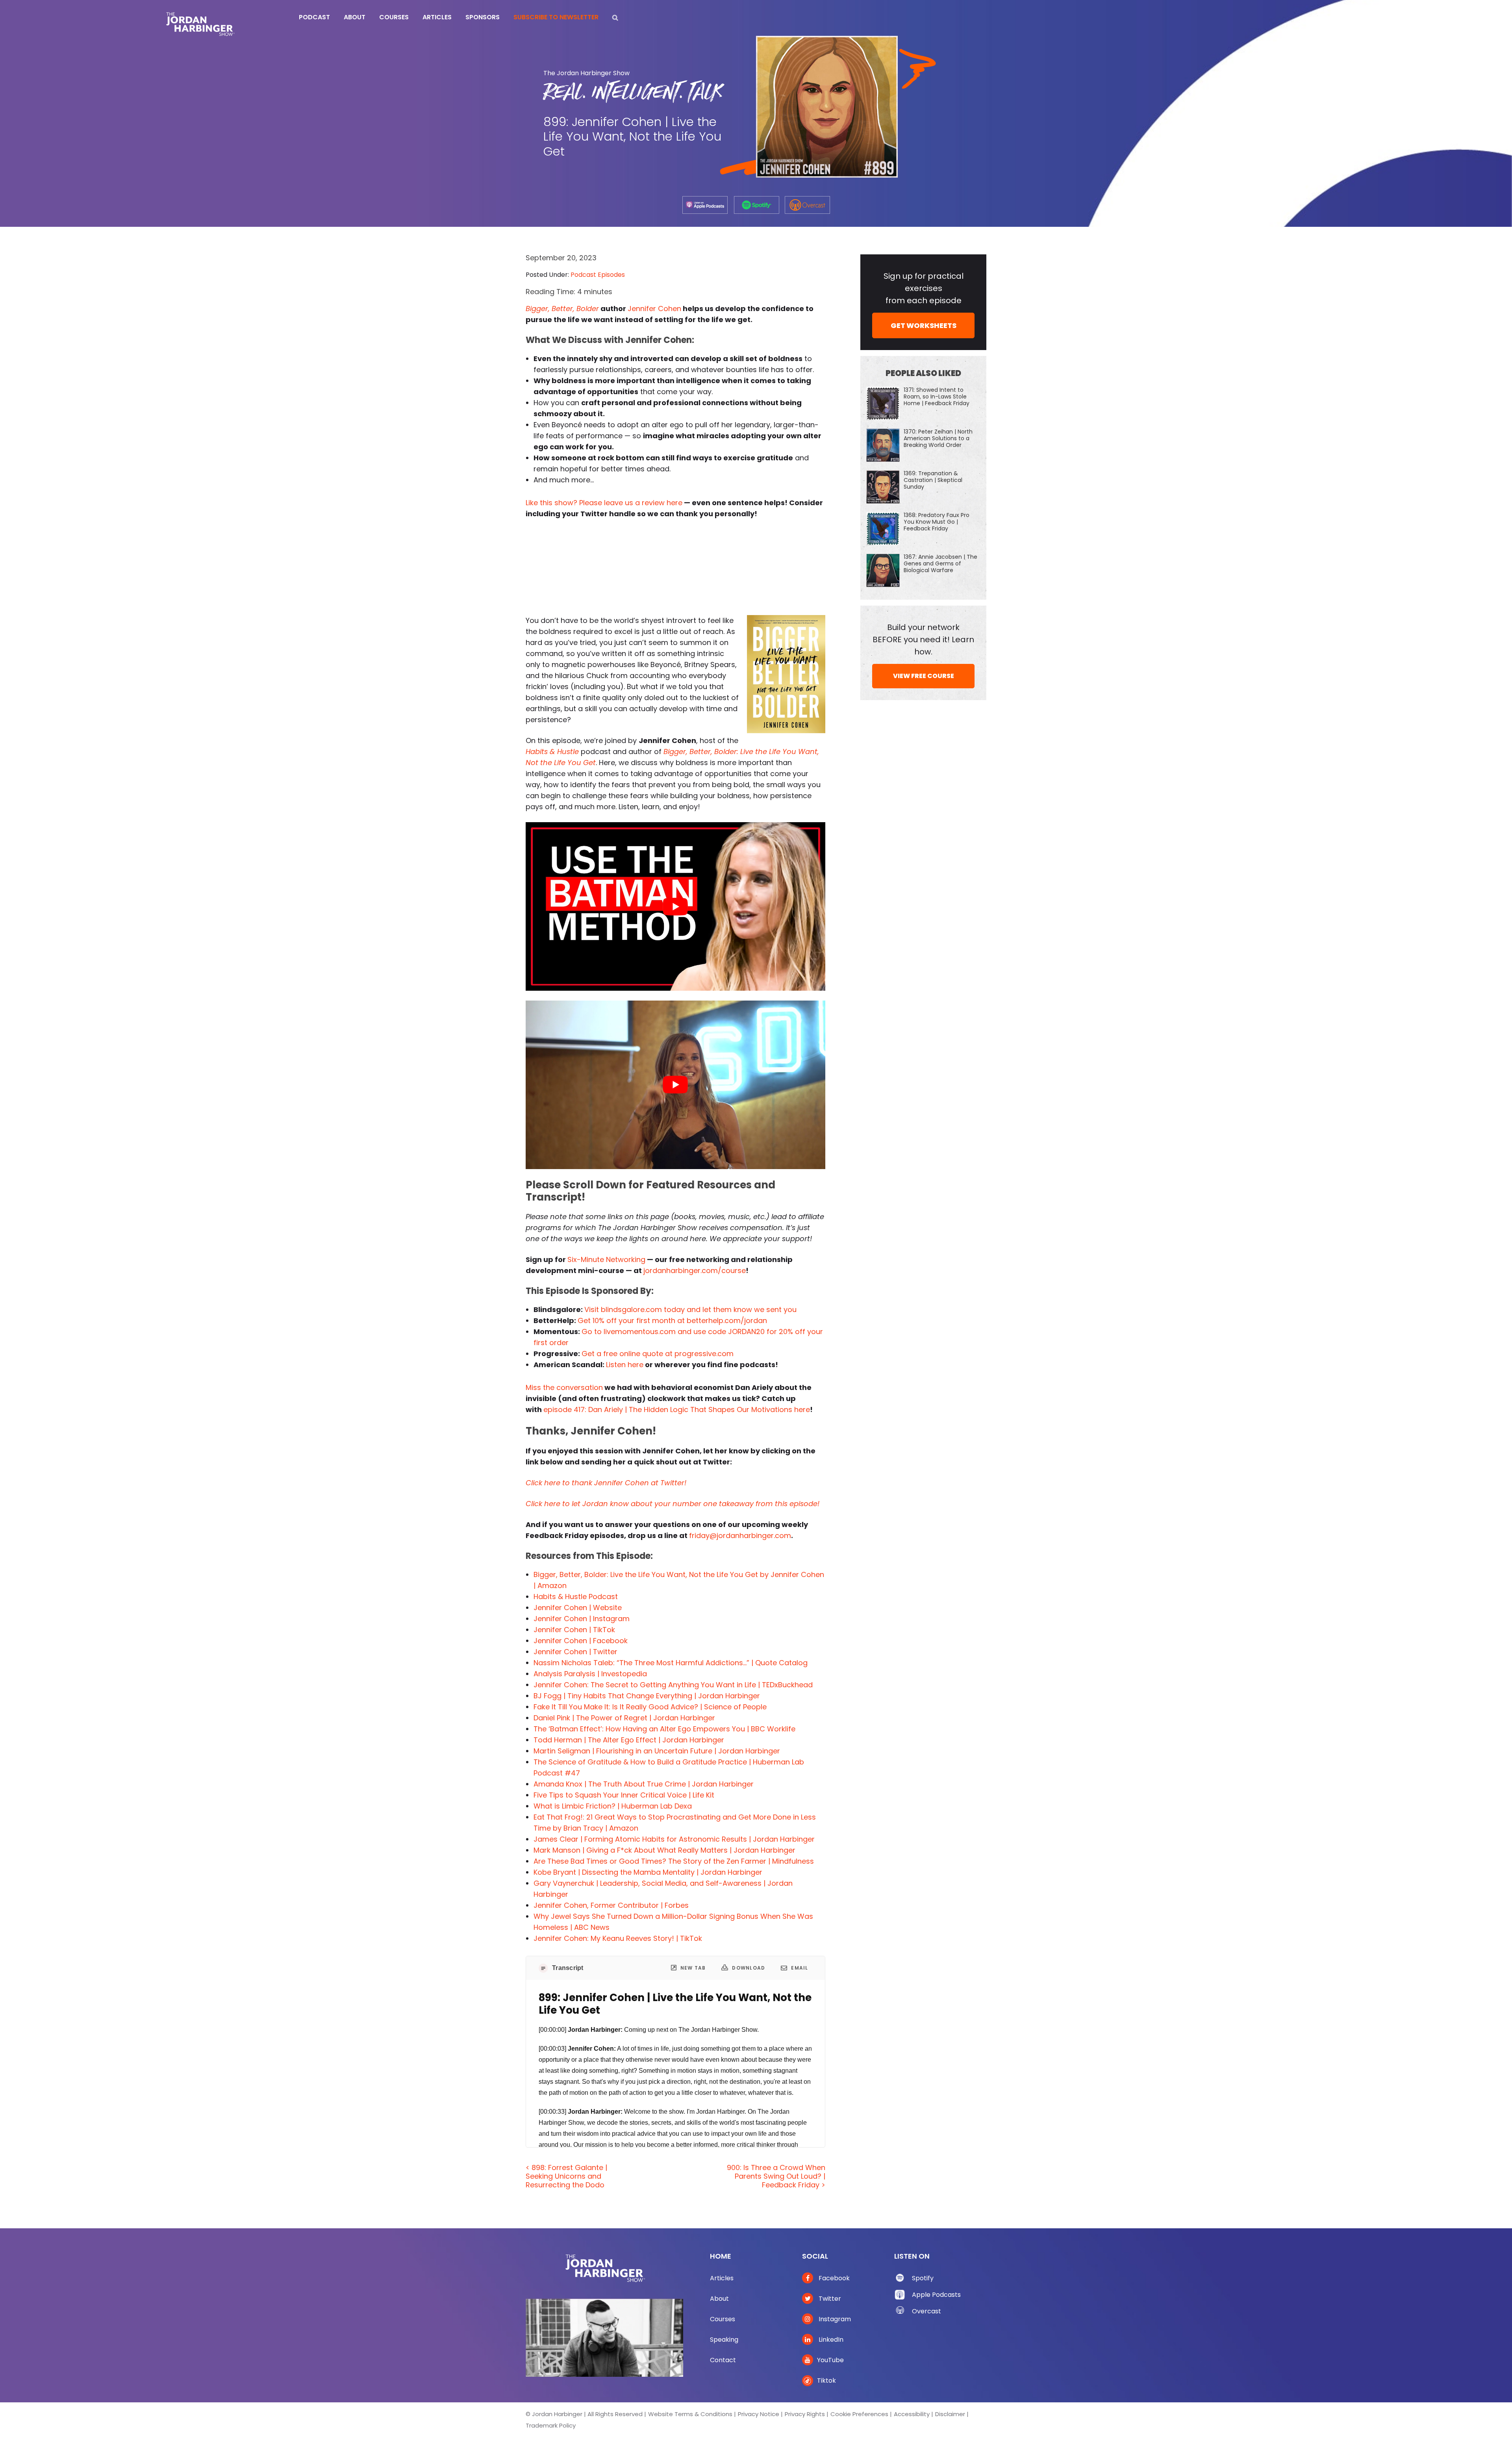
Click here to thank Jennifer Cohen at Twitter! (606, 1483)
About (719, 2299)
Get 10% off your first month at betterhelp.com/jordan (672, 1320)
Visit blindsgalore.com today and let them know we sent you (690, 1309)
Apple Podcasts (936, 2295)
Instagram (834, 2319)
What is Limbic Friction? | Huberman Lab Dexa (613, 1806)
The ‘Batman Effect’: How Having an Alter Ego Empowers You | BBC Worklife (664, 1729)
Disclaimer (950, 2414)
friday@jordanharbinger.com (740, 1535)
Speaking (724, 2340)
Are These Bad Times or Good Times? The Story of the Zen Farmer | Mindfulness (674, 1861)
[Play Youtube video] (675, 906)
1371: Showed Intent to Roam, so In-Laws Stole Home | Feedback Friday (937, 397)
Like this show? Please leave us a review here (604, 503)
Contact (723, 2360)
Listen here (625, 1365)
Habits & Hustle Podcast (576, 1597)
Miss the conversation (564, 1387)
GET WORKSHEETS (924, 325)
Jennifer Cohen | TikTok (574, 1630)
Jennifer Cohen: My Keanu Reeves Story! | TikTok (618, 1938)
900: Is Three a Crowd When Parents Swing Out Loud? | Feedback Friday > (776, 2176)
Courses (723, 2319)
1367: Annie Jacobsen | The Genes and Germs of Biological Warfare (940, 563)
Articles (722, 2278)
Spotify (923, 2278)
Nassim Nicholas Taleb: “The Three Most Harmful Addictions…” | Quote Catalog (671, 1663)
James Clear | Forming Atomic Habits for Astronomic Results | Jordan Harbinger (674, 1839)
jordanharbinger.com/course (695, 1270)
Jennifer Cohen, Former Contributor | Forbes (611, 1905)
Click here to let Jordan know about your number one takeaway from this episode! (673, 1504)
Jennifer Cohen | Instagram (582, 1619)
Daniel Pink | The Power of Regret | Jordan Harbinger (624, 1718)
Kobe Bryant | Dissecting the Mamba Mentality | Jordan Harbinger (648, 1872)
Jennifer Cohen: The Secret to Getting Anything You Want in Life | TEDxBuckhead (673, 1685)
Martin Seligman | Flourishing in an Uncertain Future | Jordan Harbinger (657, 1751)
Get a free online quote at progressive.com (658, 1354)
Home (721, 2256)
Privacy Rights (805, 2414)
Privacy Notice (759, 2414)
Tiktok (826, 2380)
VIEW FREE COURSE (924, 676)
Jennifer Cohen (654, 309)
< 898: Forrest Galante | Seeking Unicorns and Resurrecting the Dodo (566, 2176)
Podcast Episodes (598, 275)
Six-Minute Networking (606, 1259)
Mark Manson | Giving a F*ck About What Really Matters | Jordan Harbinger (664, 1850)
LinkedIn (830, 2340)
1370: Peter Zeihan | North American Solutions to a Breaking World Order (938, 438)
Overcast (926, 2311)
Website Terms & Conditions (690, 2414)
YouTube (830, 2360)
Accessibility (912, 2414)
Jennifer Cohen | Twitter (575, 1652)
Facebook (833, 2278)
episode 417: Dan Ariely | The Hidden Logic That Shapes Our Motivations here (677, 1409)
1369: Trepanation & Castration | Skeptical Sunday (933, 480)
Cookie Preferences (859, 2414)
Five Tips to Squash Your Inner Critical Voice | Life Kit (624, 1795)
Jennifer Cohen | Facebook (581, 1641)
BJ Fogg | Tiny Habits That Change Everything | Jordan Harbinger (647, 1696)
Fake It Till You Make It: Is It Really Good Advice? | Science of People (650, 1707)
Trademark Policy (551, 2425)
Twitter (829, 2299)
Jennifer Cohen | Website (578, 1608)
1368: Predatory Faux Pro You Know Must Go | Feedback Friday (937, 522)
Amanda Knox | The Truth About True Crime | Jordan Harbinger (644, 1784)
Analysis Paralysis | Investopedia (590, 1674)
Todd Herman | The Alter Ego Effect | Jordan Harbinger (629, 1740)
